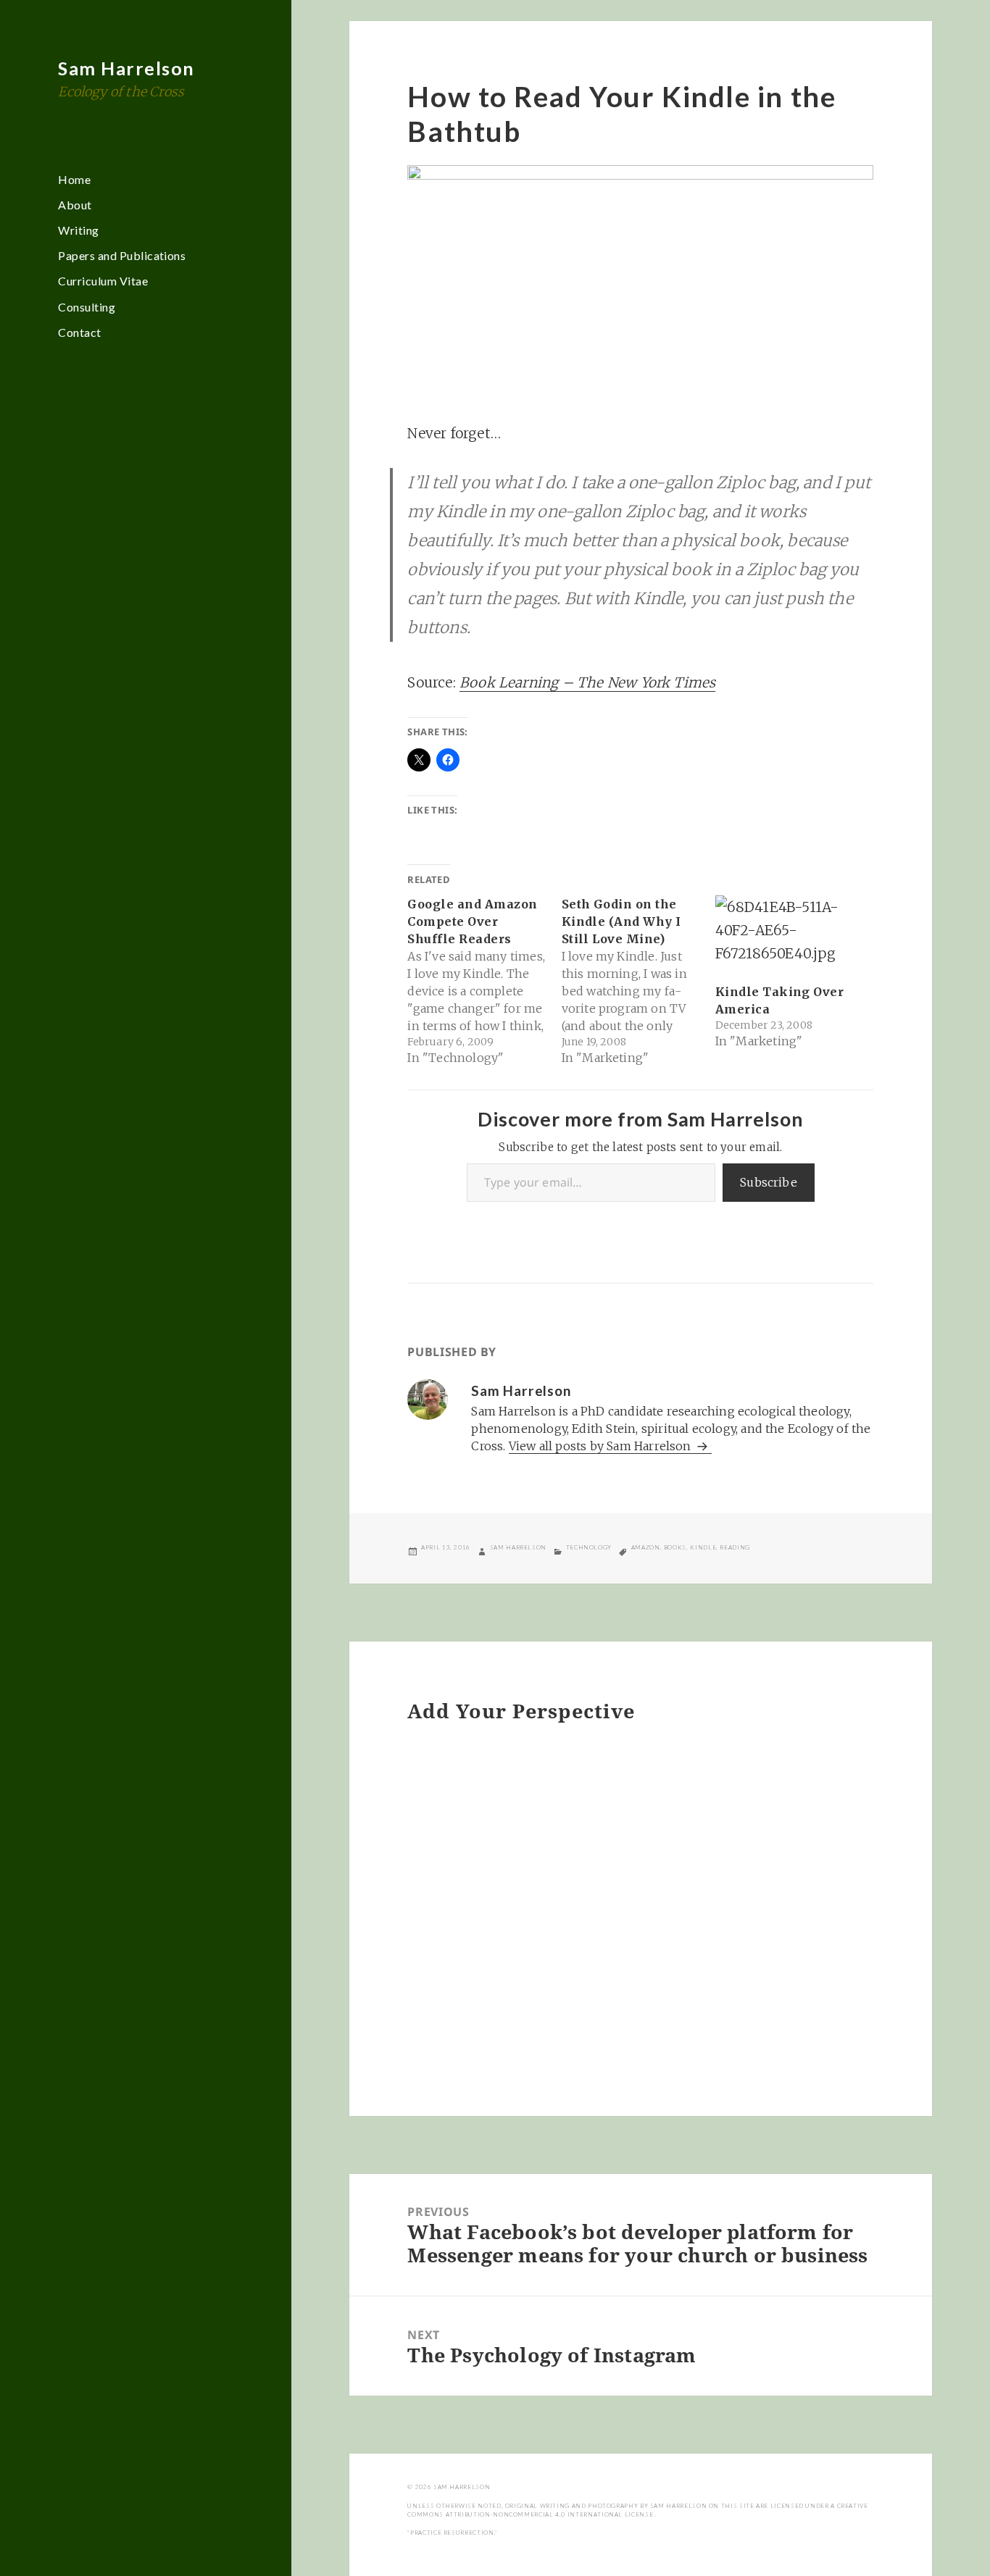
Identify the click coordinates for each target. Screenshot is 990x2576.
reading (735, 1547)
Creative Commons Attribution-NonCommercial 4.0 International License (637, 2510)
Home (74, 179)
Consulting (87, 307)
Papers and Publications (122, 255)
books (675, 1547)
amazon (646, 1547)
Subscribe (769, 1182)
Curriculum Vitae (103, 281)
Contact (79, 332)
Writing (78, 230)
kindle (703, 1547)
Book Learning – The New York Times (587, 682)
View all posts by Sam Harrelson (602, 1446)
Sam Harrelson (126, 68)
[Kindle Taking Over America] (785, 935)
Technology (589, 1547)
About (75, 205)
